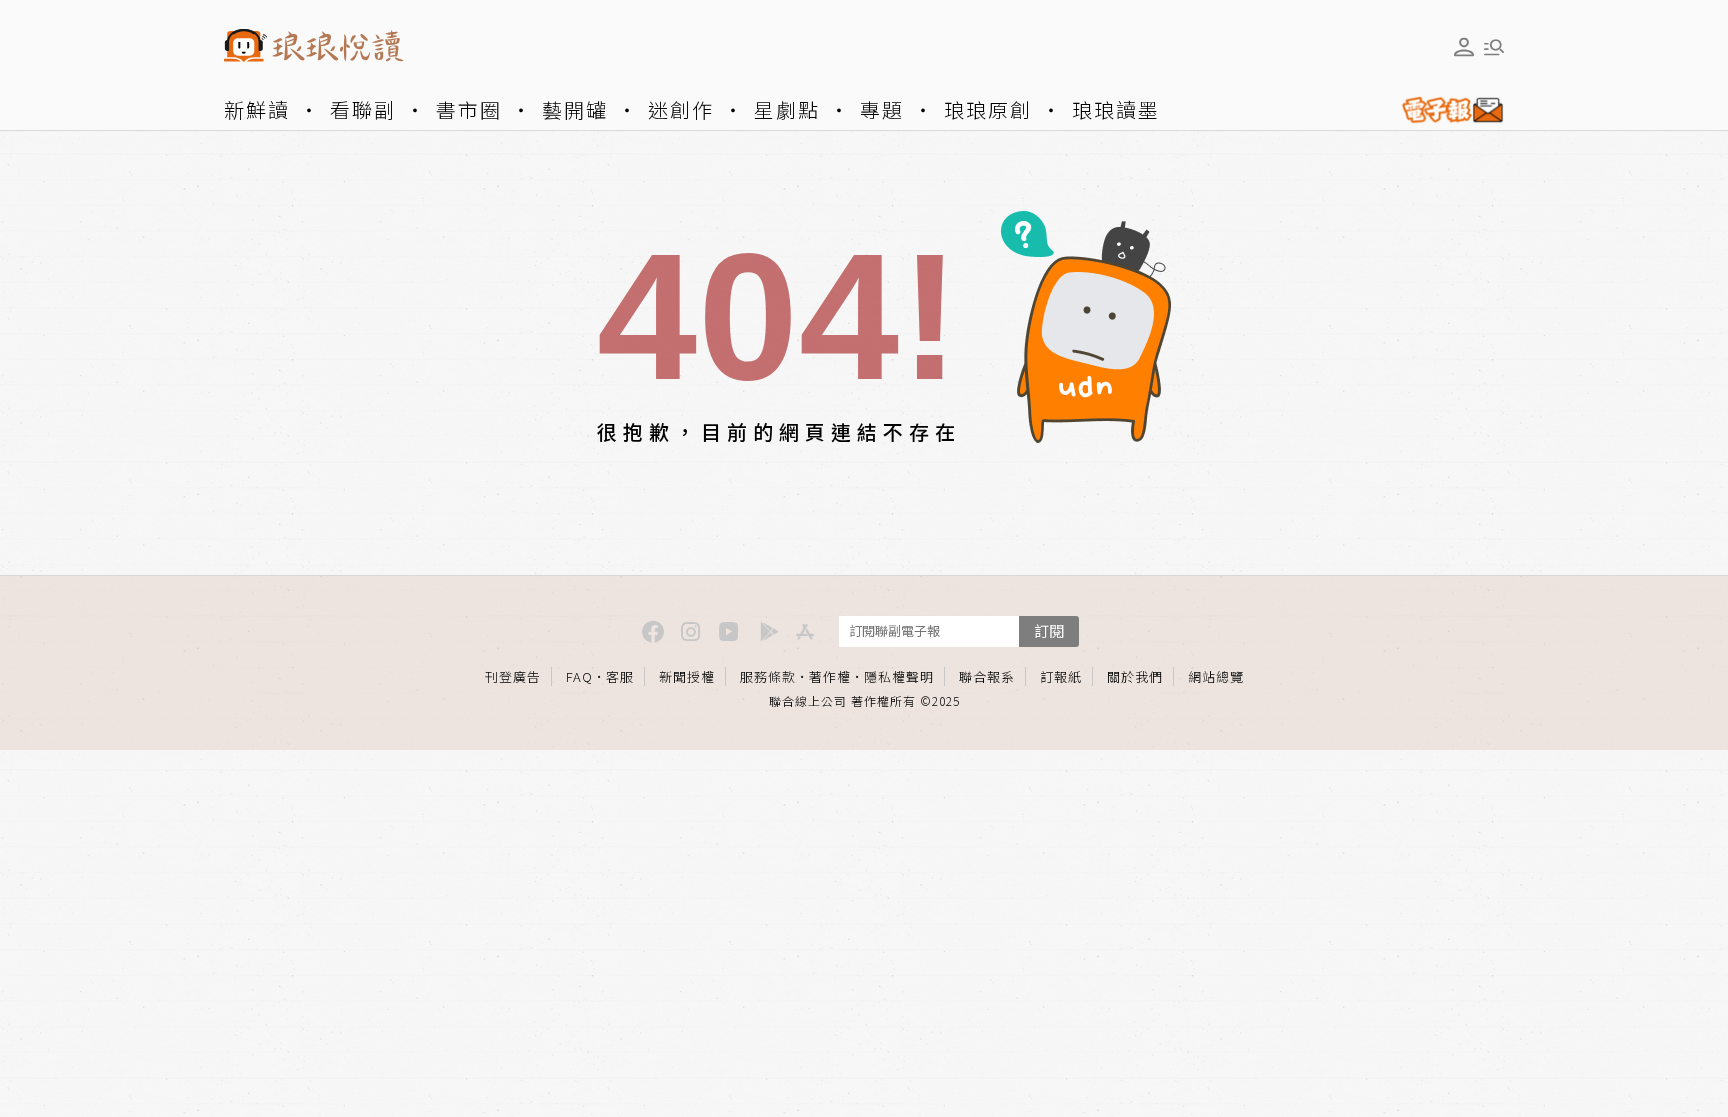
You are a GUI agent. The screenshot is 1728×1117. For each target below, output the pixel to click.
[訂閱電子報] (1445, 110)
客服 (620, 676)
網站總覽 (1216, 676)
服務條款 (768, 676)
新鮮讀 (257, 109)
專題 (882, 109)
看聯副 (363, 109)
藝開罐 (575, 109)
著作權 (830, 676)
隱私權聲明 (899, 676)
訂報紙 (1061, 676)
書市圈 (469, 109)
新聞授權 (687, 676)
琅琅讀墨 (1116, 109)
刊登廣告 (513, 676)
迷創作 (681, 109)
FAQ (579, 676)
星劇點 (787, 109)
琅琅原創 (988, 109)
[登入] (1464, 47)
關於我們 (1135, 676)
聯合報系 (987, 676)
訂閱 (1049, 630)
